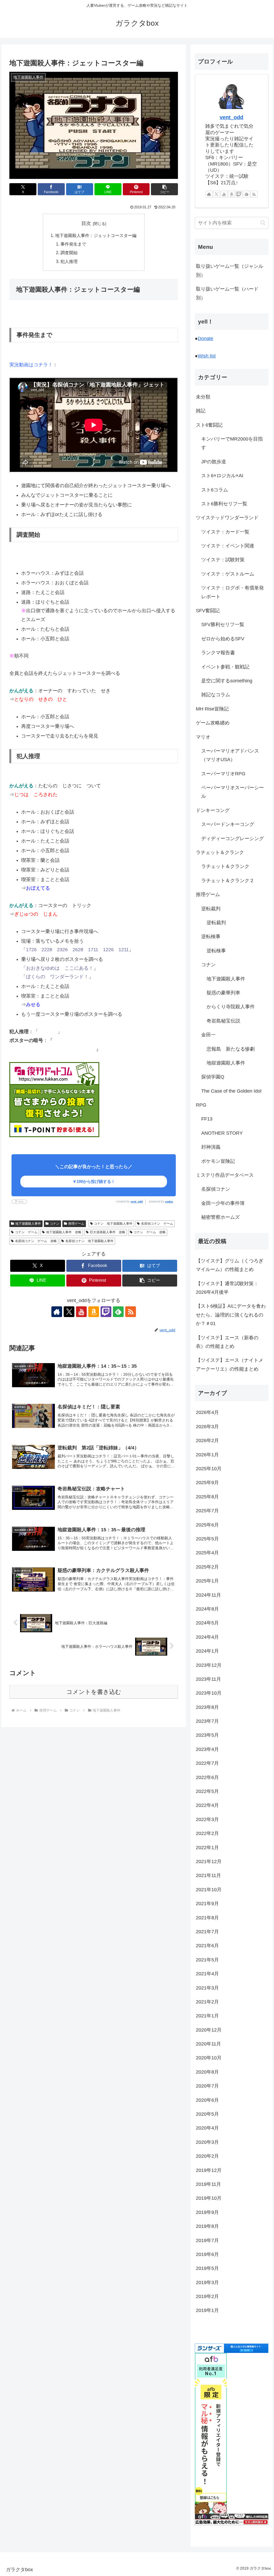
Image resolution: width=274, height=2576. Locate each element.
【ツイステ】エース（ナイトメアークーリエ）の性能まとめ (230, 1364)
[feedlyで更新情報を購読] (118, 1312)
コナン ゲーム (26, 1232)
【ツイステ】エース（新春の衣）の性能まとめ (227, 1342)
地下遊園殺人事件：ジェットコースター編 (96, 235)
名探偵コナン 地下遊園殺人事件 (89, 1241)
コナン (55, 1224)
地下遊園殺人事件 (28, 1224)
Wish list (207, 356)
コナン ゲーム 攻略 (150, 1232)
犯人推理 (69, 261)
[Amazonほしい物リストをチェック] (94, 1312)
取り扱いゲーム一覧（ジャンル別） (230, 270)
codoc (169, 1201)
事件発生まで (73, 244)
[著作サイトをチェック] (57, 1312)
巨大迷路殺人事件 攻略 (108, 1232)
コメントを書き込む (94, 1692)
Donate (205, 339)
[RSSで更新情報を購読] (131, 1312)
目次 (86, 223)
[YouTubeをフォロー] (81, 1312)
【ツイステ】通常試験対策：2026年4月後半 (227, 1288)
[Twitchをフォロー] (106, 1312)
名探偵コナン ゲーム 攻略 (36, 1241)
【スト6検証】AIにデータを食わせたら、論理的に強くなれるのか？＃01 (231, 1315)
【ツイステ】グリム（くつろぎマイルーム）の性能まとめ (230, 1265)
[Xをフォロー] (69, 1312)
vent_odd (137, 1201)
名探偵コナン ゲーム (157, 1224)
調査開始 (69, 253)
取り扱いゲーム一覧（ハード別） (227, 293)
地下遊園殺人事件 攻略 (64, 1232)
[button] (164, 189)
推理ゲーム (76, 1224)
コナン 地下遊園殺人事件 (113, 1224)
